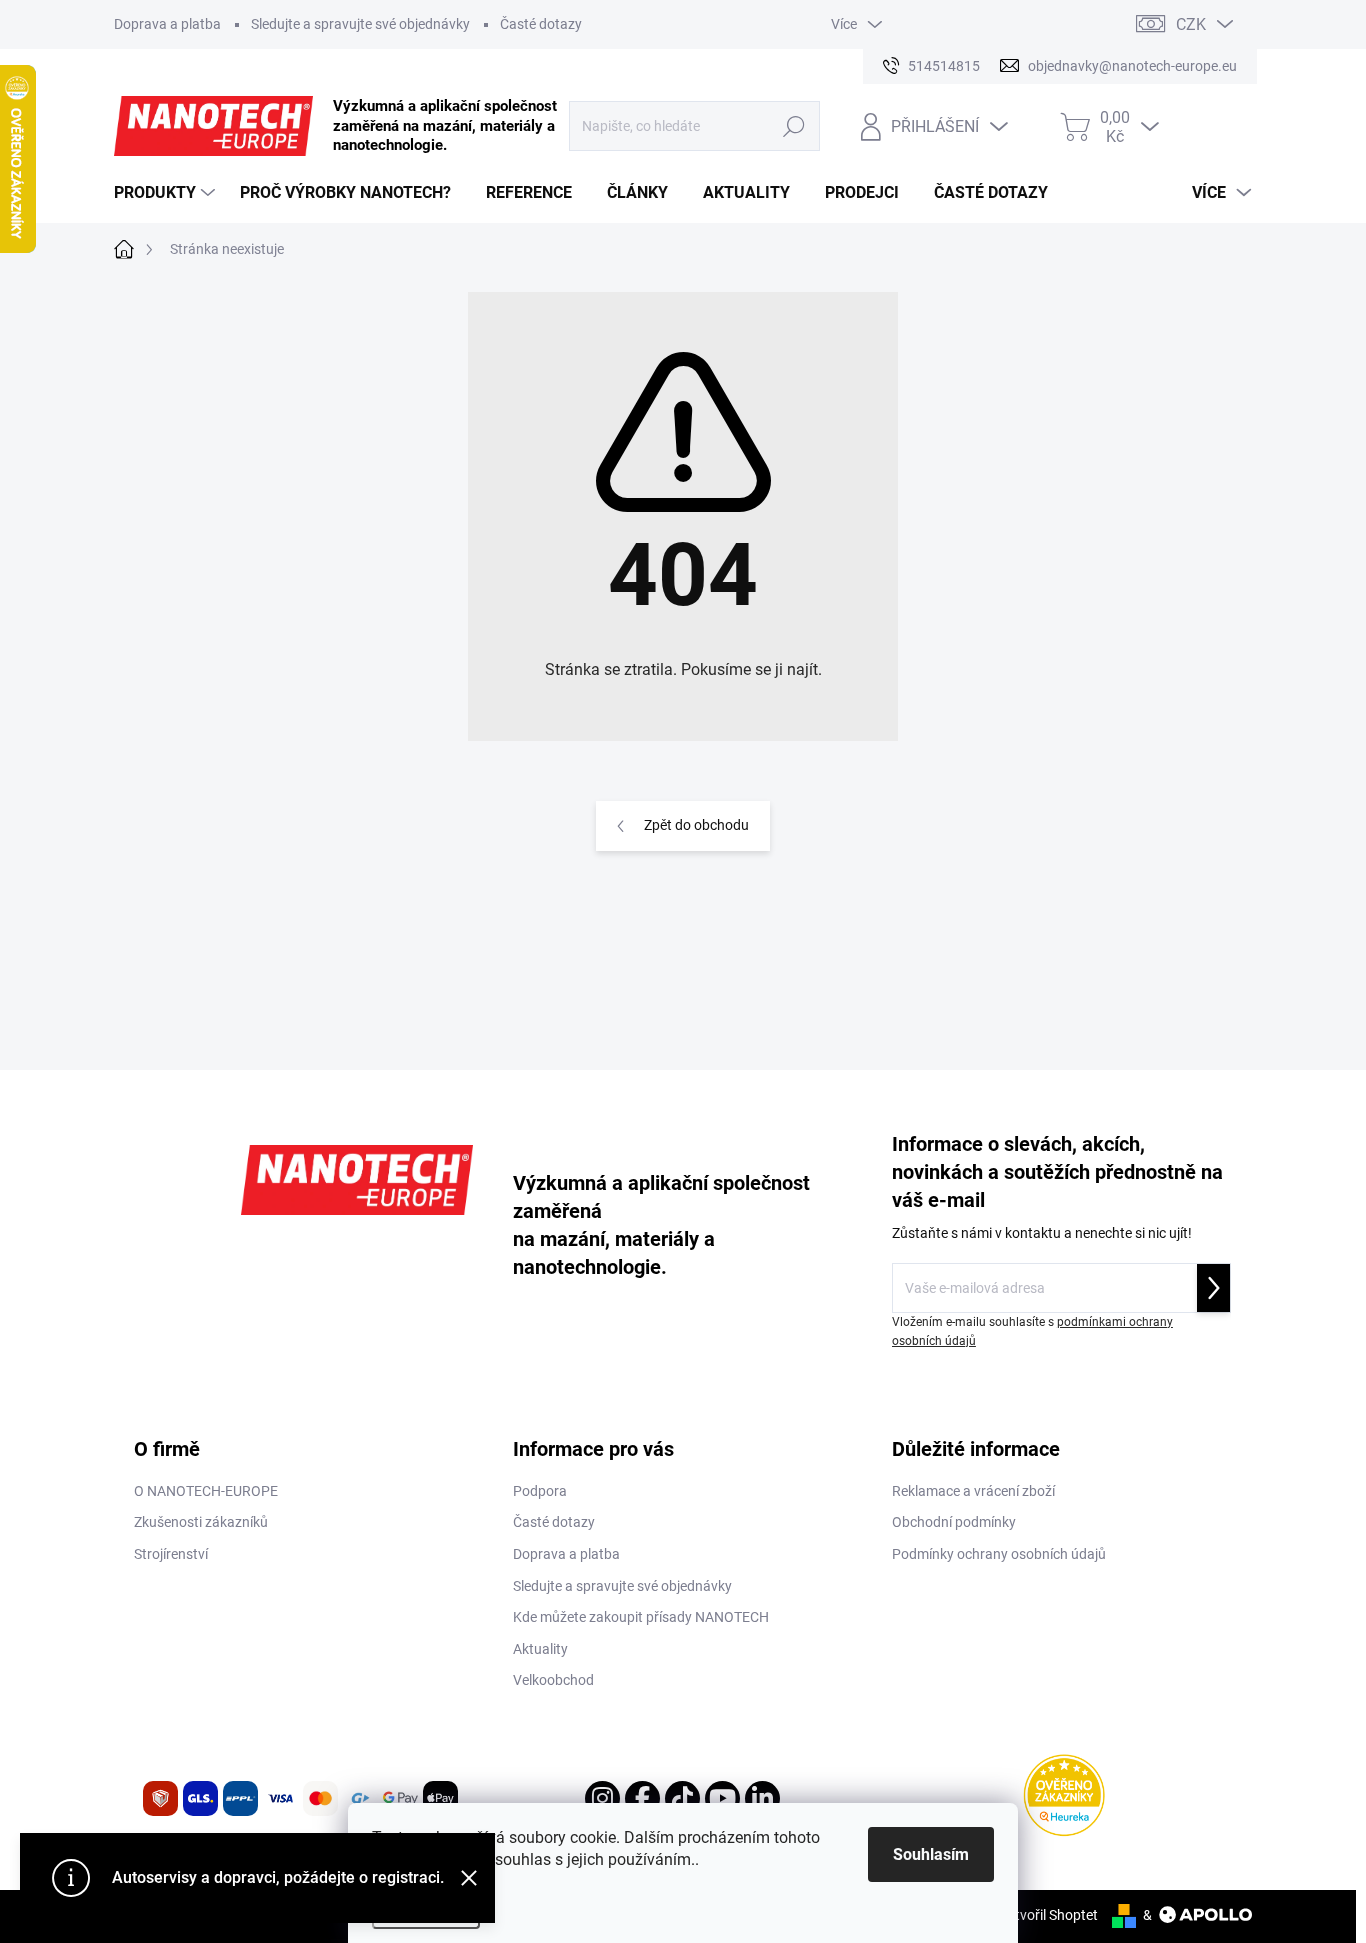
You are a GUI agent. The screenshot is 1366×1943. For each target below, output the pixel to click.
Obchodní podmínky (954, 1522)
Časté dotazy (541, 24)
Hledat (793, 126)
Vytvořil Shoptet (1048, 1915)
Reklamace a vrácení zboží (973, 1491)
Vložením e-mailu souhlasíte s (1032, 1331)
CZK (1191, 24)
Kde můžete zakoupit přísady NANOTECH (641, 1617)
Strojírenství (171, 1554)
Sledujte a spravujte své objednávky (360, 24)
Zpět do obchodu (696, 825)
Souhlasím (931, 1854)
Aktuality (540, 1649)
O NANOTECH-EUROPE (206, 1491)
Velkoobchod (553, 1680)
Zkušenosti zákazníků (201, 1522)
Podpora (540, 1491)
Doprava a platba (167, 24)
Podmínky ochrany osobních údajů (999, 1554)
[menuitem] (167, 193)
